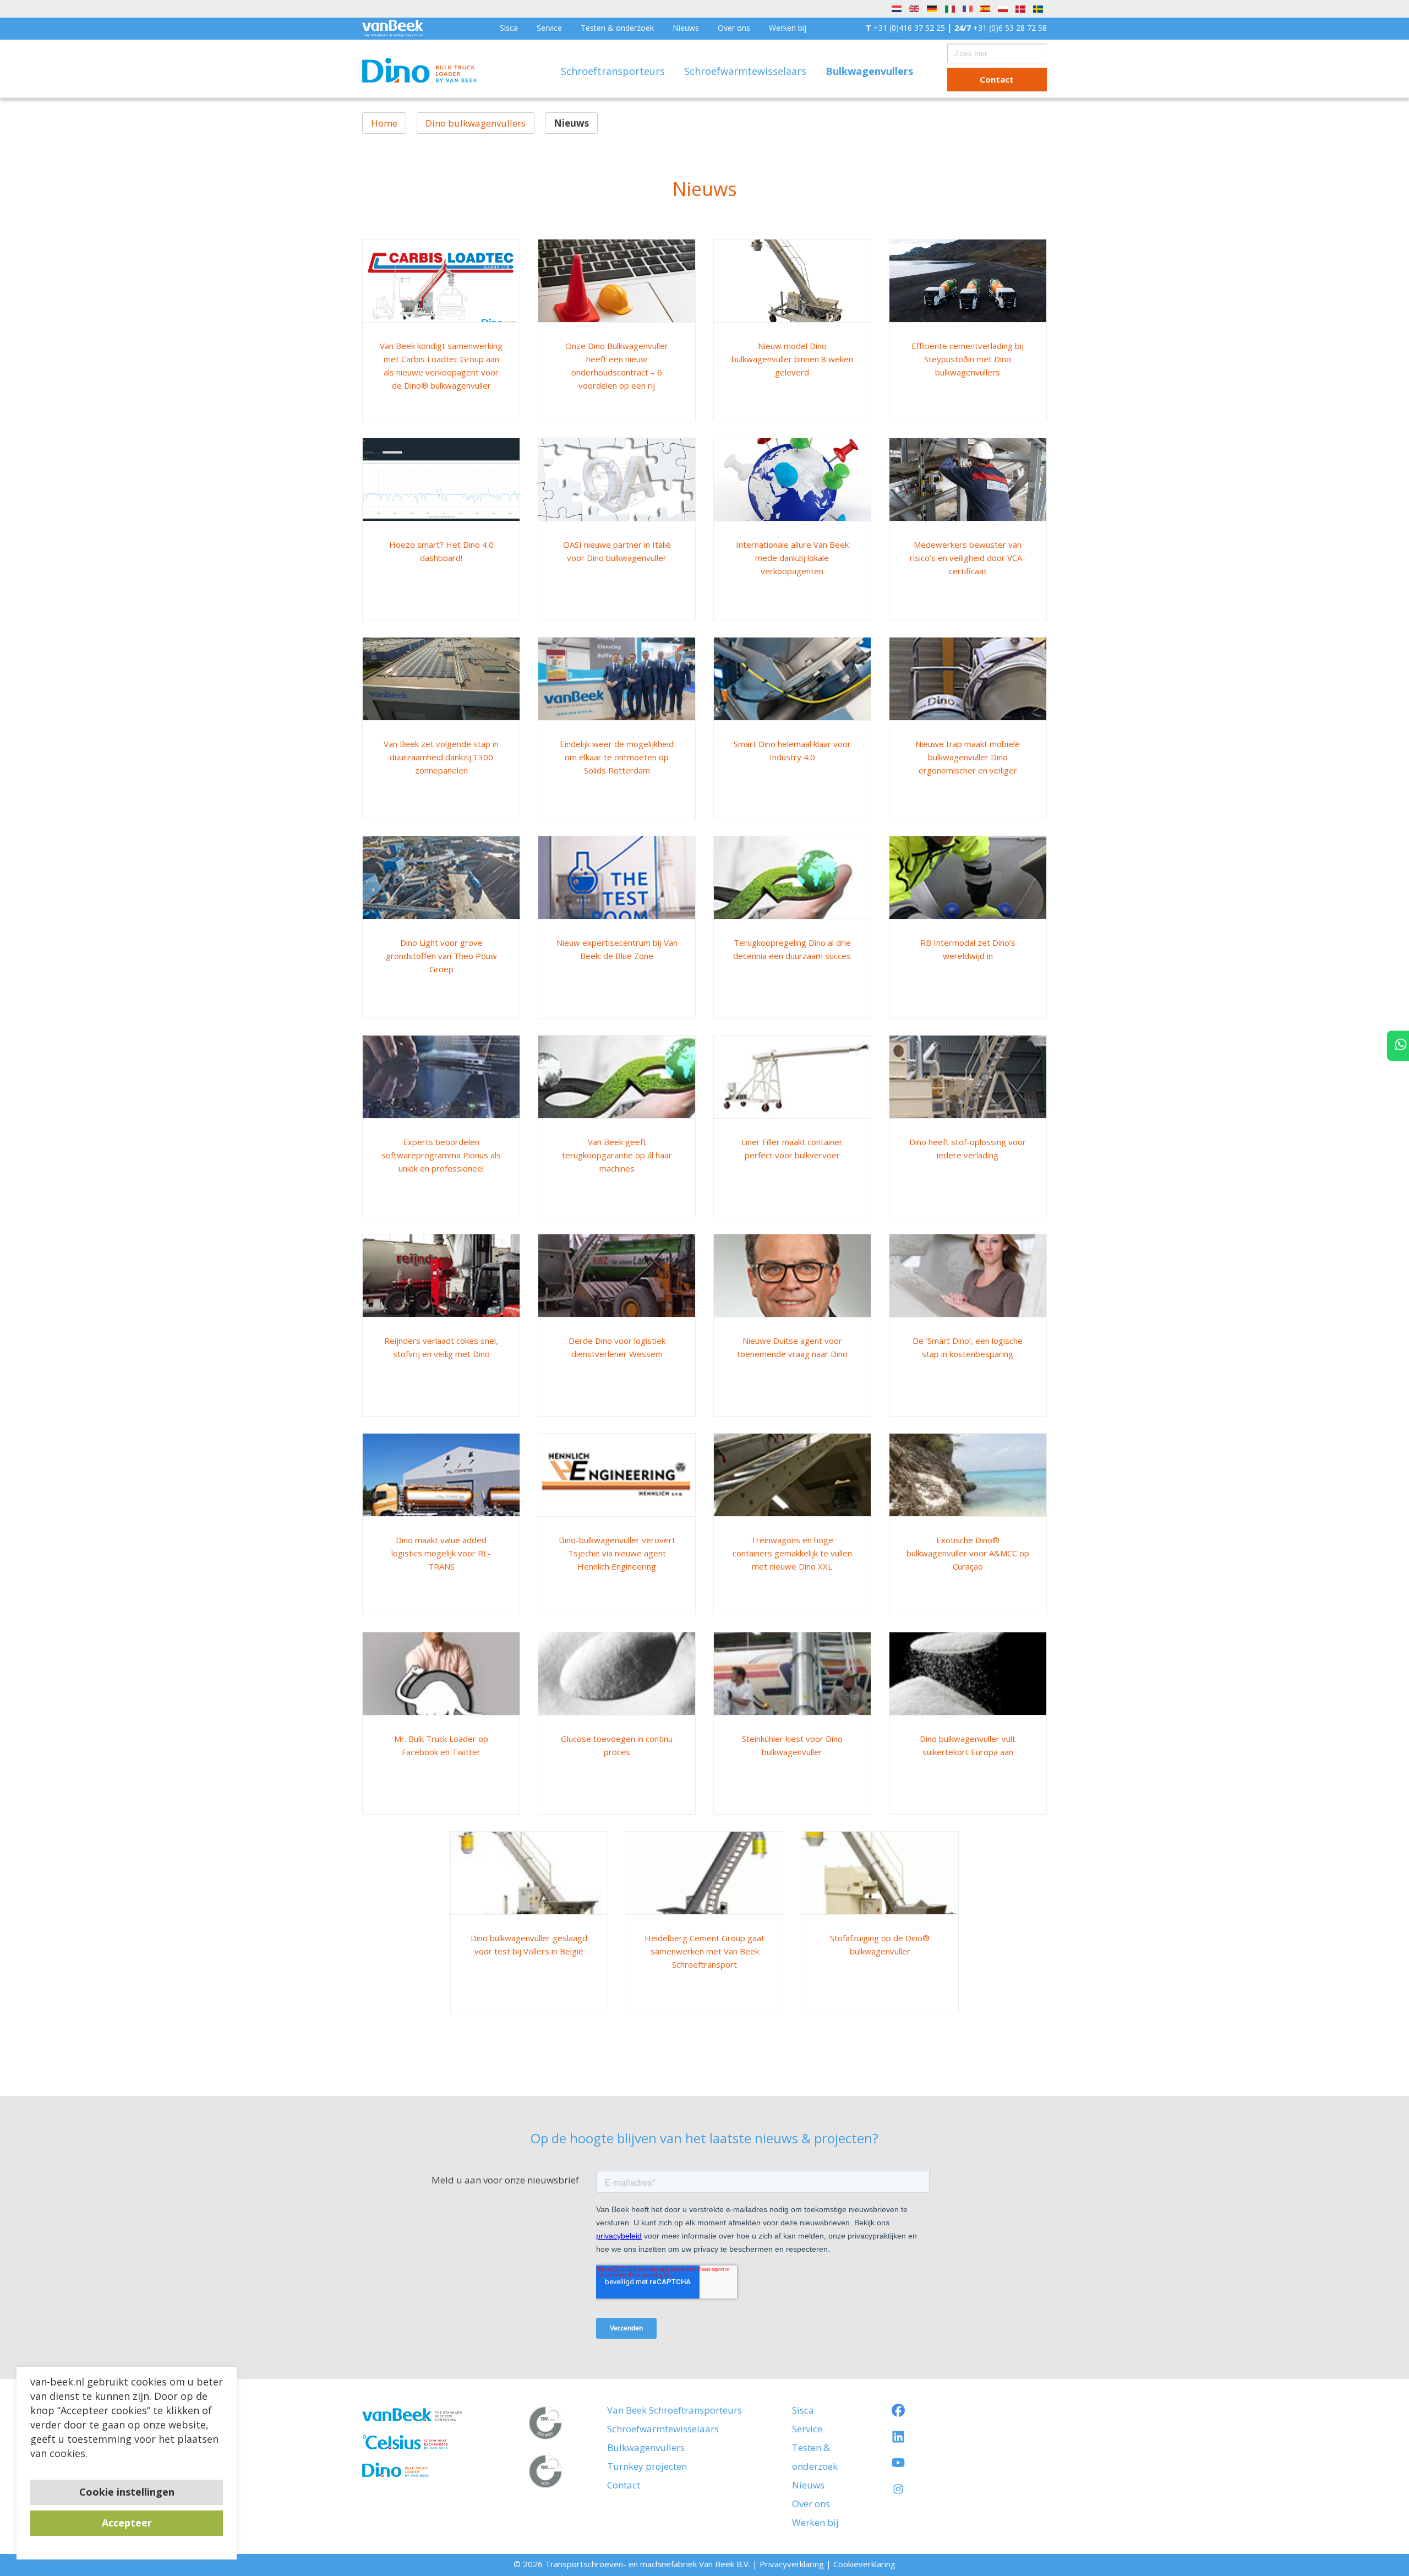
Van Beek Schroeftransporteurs (675, 2410)
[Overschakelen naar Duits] (932, 8)
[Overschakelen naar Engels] (914, 8)
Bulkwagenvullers (646, 2447)
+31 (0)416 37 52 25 (905, 28)
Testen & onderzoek (617, 28)
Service (549, 28)
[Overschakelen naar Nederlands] (897, 8)
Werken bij (788, 28)
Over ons (734, 28)
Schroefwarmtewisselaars (747, 71)
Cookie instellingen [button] (127, 2492)
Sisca (509, 28)
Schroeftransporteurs (614, 71)
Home (384, 123)
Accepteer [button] (127, 2523)
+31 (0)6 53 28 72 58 (1001, 28)
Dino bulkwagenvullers (476, 123)
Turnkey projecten (647, 2466)
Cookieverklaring (864, 2564)
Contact (997, 79)
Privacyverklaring (792, 2564)
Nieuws (686, 28)
